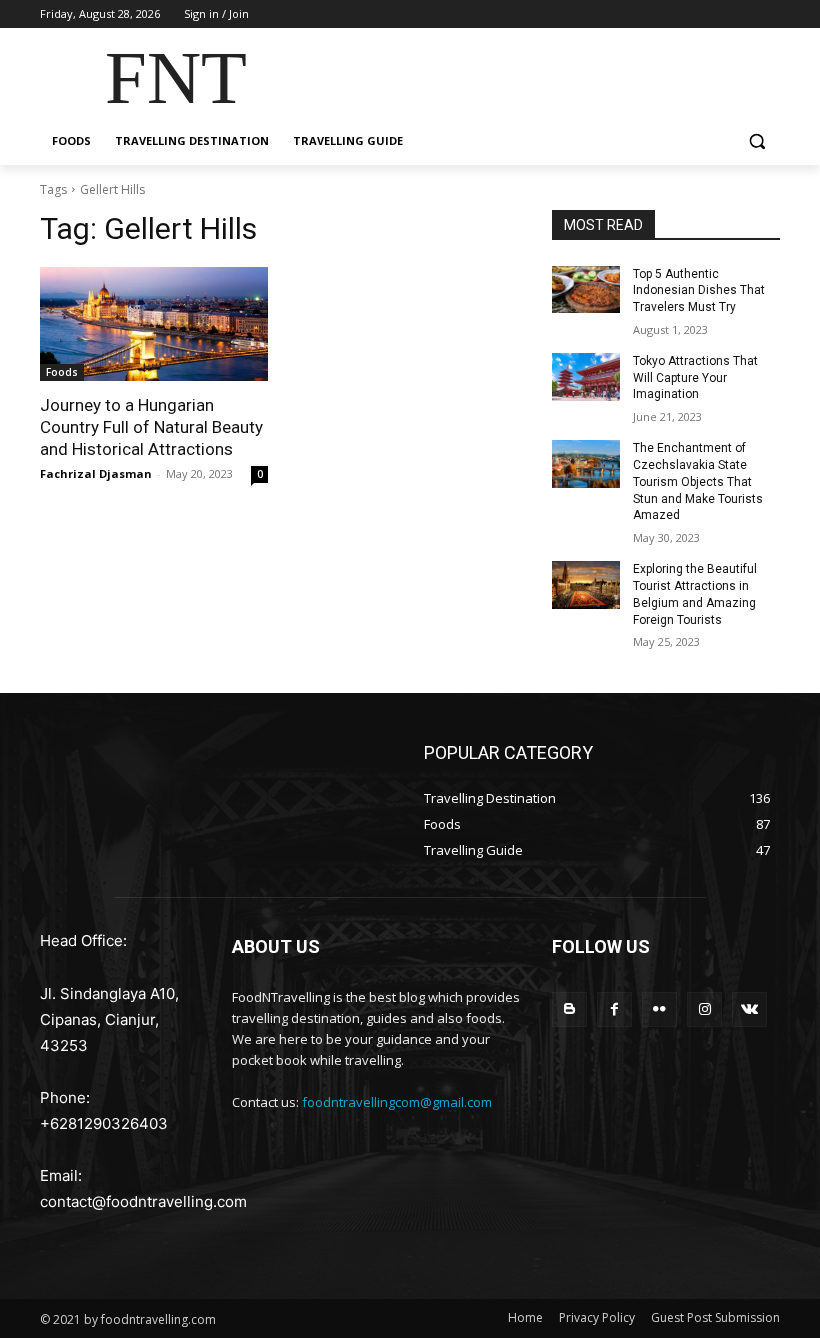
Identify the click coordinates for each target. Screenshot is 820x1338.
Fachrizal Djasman (96, 473)
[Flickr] (659, 1009)
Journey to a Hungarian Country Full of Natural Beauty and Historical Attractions (151, 427)
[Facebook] (614, 1009)
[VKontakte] (749, 1009)
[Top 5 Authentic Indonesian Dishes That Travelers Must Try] (586, 290)
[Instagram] (704, 1009)
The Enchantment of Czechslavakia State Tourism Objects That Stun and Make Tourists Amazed (698, 481)
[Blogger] (569, 1009)
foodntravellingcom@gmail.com (397, 1102)
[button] (756, 141)
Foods (62, 372)
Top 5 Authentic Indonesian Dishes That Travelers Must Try (699, 291)
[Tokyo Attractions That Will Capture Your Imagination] (586, 377)
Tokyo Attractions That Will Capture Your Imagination (695, 378)
